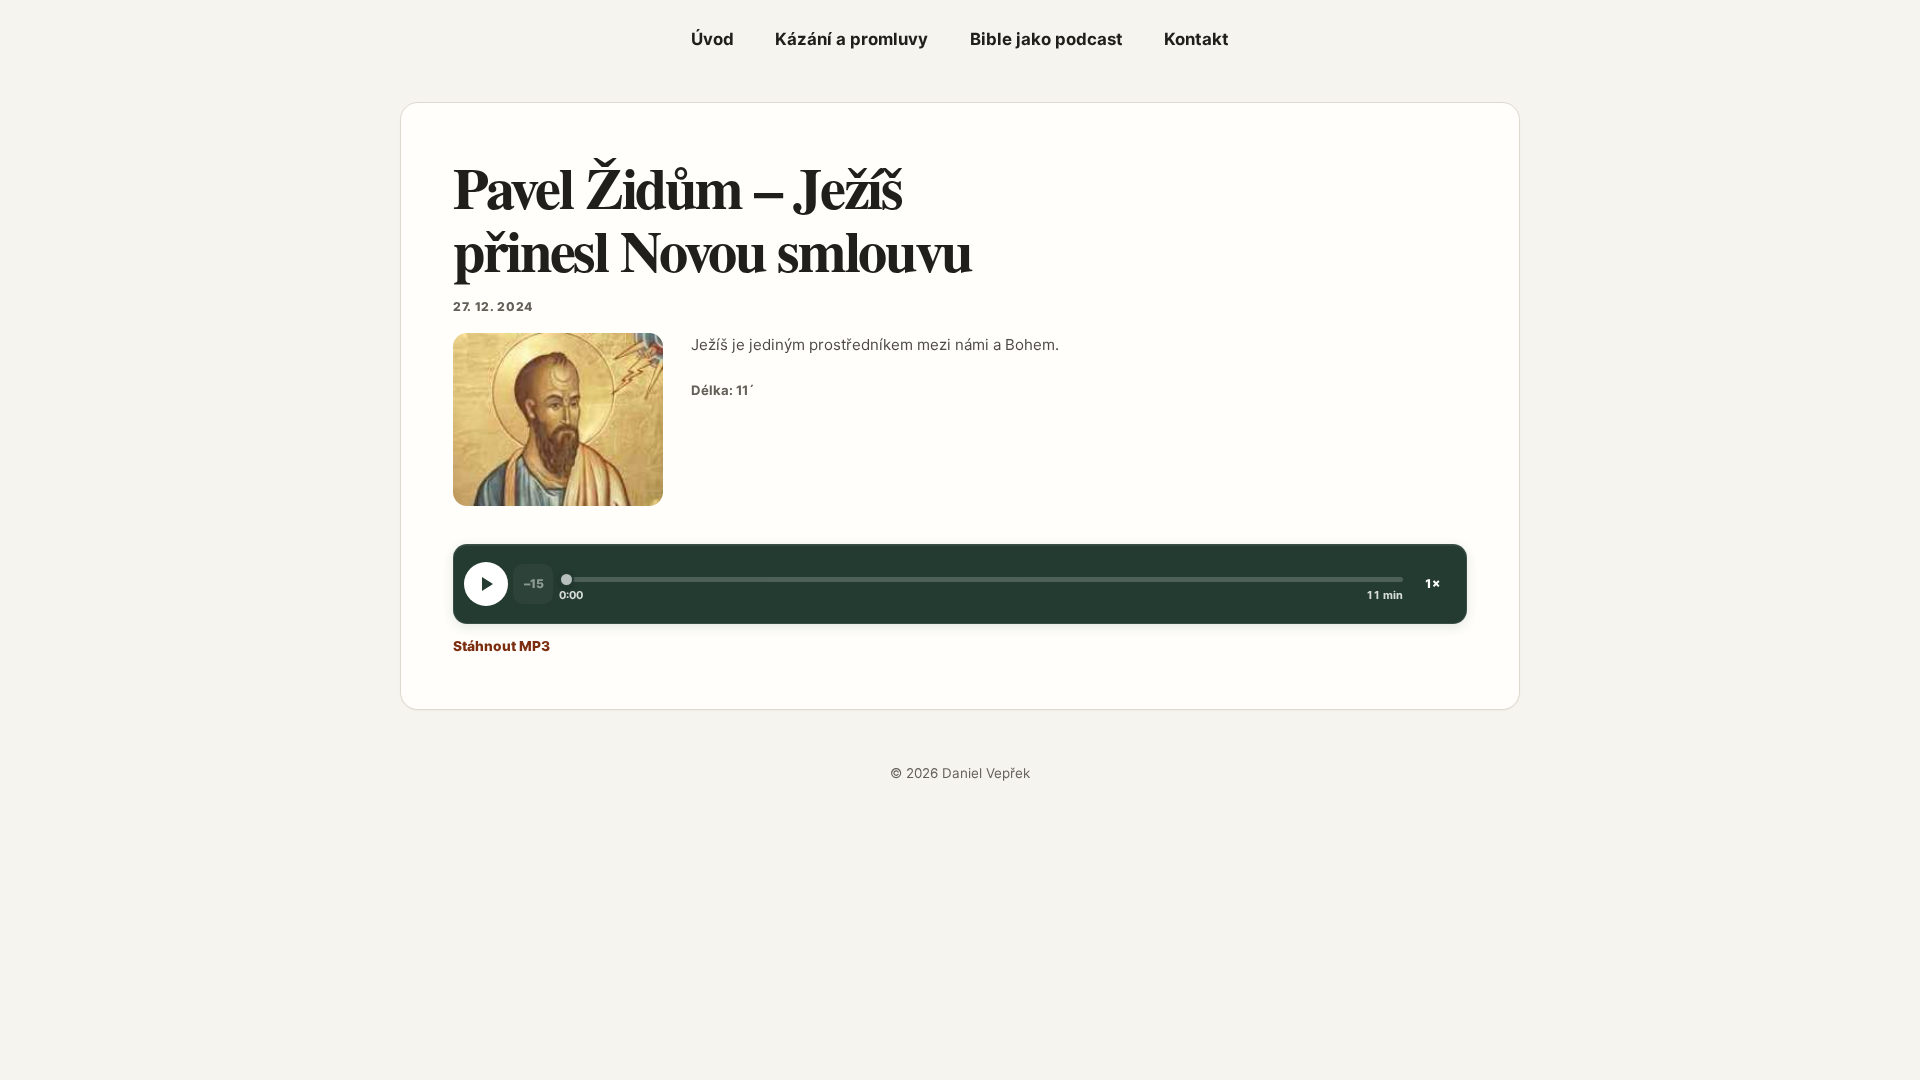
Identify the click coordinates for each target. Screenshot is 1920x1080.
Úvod (712, 39)
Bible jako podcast (1046, 39)
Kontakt (1196, 39)
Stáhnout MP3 (501, 646)
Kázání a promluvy (851, 39)
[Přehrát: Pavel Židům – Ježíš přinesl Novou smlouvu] (486, 584)
